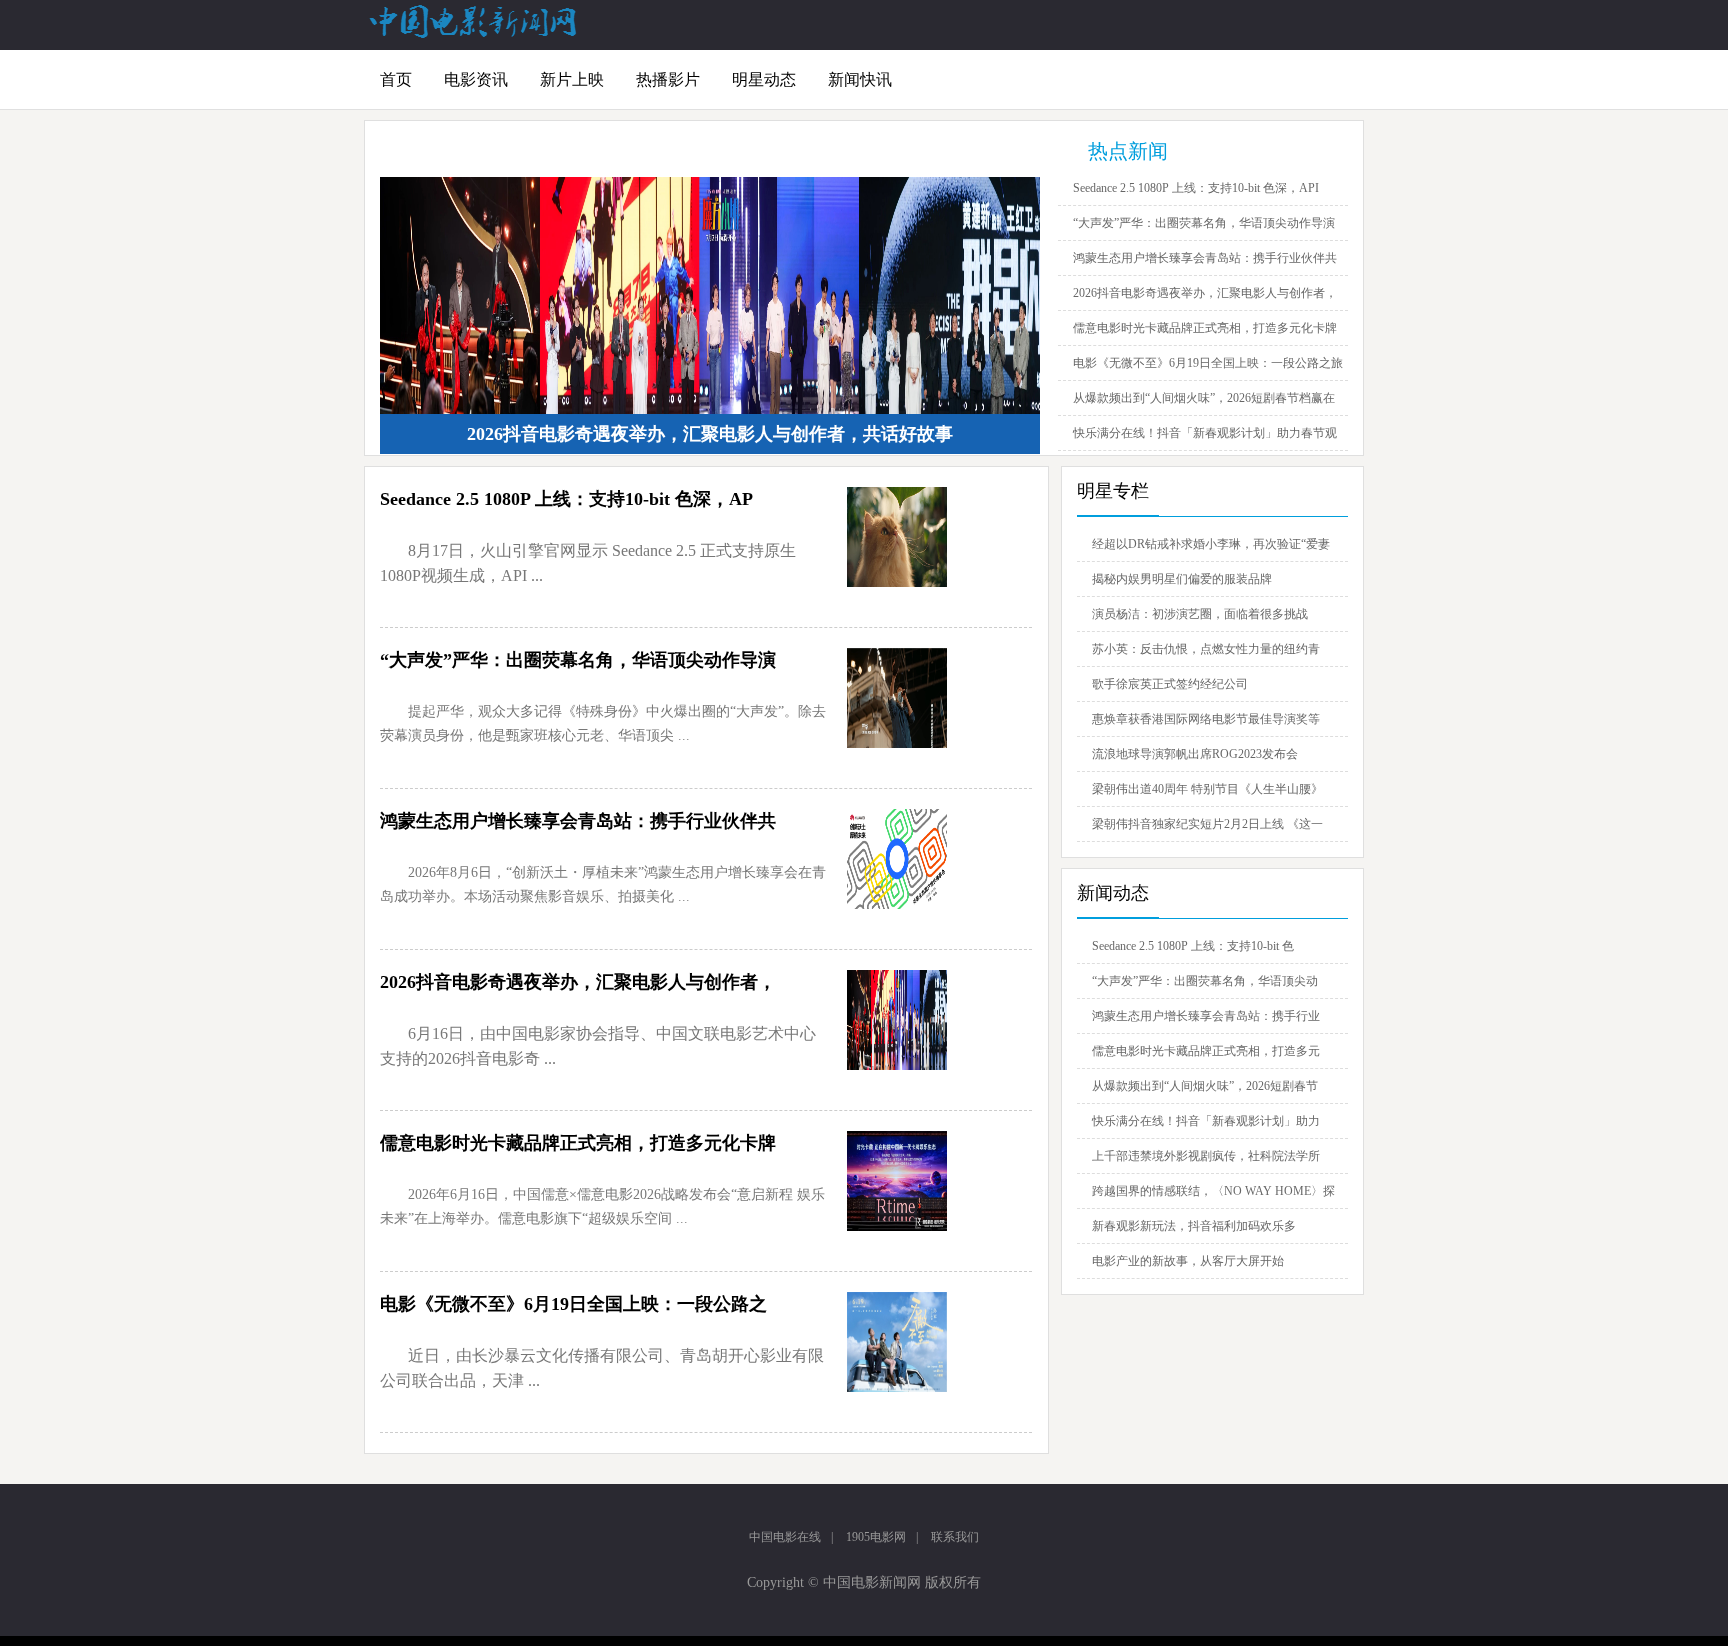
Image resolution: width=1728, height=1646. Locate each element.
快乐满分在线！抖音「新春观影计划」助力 (1206, 1121)
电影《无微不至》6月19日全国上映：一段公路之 (573, 1304)
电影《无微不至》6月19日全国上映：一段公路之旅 (1208, 363)
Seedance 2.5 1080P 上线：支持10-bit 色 (1193, 946)
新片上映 (572, 79)
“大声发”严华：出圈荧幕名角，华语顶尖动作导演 (1204, 223)
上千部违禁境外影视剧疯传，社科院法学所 (1206, 1156)
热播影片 (668, 79)
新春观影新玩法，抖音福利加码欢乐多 (1194, 1226)
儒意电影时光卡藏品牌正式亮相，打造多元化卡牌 (1205, 328)
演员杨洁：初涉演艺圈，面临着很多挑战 (1200, 614)
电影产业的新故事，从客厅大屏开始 (1188, 1261)
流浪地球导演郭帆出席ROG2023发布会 (1195, 754)
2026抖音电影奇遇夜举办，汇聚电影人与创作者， (1205, 293)
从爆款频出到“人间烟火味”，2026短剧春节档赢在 (1204, 398)
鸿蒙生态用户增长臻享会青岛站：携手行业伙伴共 (1205, 258)
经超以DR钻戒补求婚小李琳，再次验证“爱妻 (1211, 544)
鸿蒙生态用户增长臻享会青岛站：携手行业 (1206, 1016)
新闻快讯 (860, 79)
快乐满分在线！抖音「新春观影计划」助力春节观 (1205, 433)
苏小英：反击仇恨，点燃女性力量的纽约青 (1206, 649)
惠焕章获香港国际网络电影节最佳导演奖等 (1206, 719)
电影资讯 (476, 79)
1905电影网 (876, 1537)
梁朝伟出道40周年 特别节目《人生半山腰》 (1207, 789)
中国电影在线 (785, 1537)
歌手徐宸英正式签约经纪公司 (1170, 684)
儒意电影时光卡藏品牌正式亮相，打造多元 (1206, 1051)
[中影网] (474, 34)
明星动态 (764, 79)
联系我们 (955, 1537)
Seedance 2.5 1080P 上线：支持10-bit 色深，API (1196, 188)
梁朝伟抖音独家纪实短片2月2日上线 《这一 (1207, 824)
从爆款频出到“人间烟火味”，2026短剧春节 (1205, 1086)
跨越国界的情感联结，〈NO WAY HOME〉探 (1213, 1191)
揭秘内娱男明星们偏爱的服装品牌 (1182, 579)
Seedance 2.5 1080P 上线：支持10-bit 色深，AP (566, 499)
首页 (396, 79)
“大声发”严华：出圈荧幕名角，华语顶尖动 (1205, 981)
